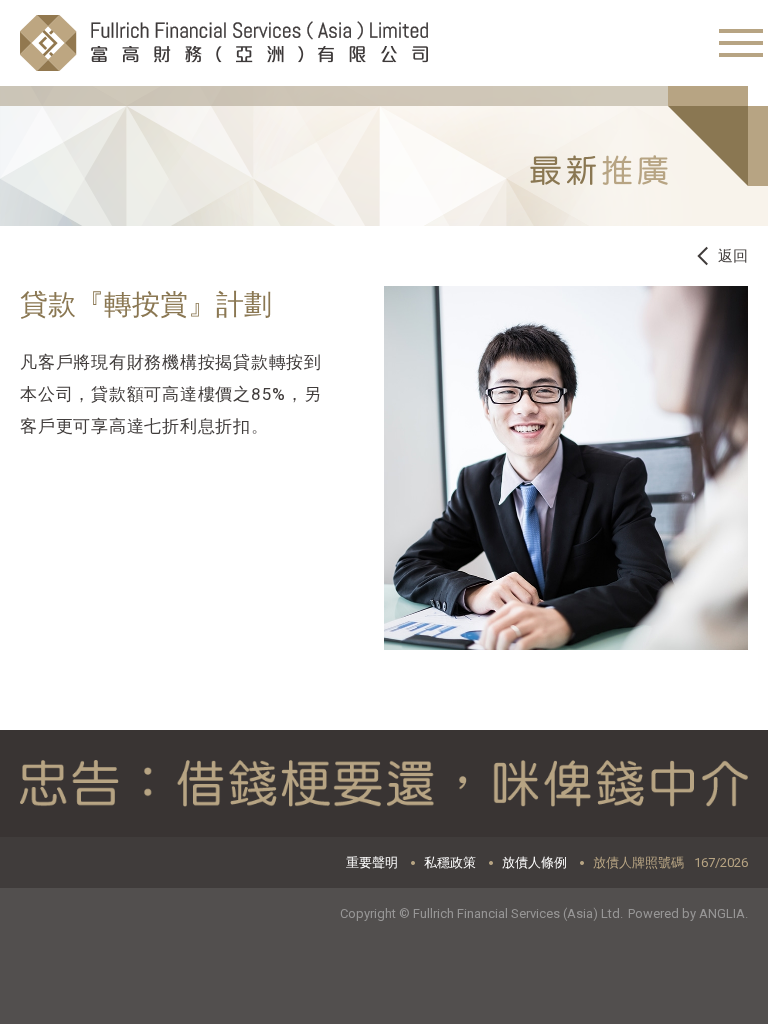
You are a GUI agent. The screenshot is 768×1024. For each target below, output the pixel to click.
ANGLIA (722, 913)
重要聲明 (372, 862)
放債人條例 (534, 862)
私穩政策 (450, 862)
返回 (733, 256)
